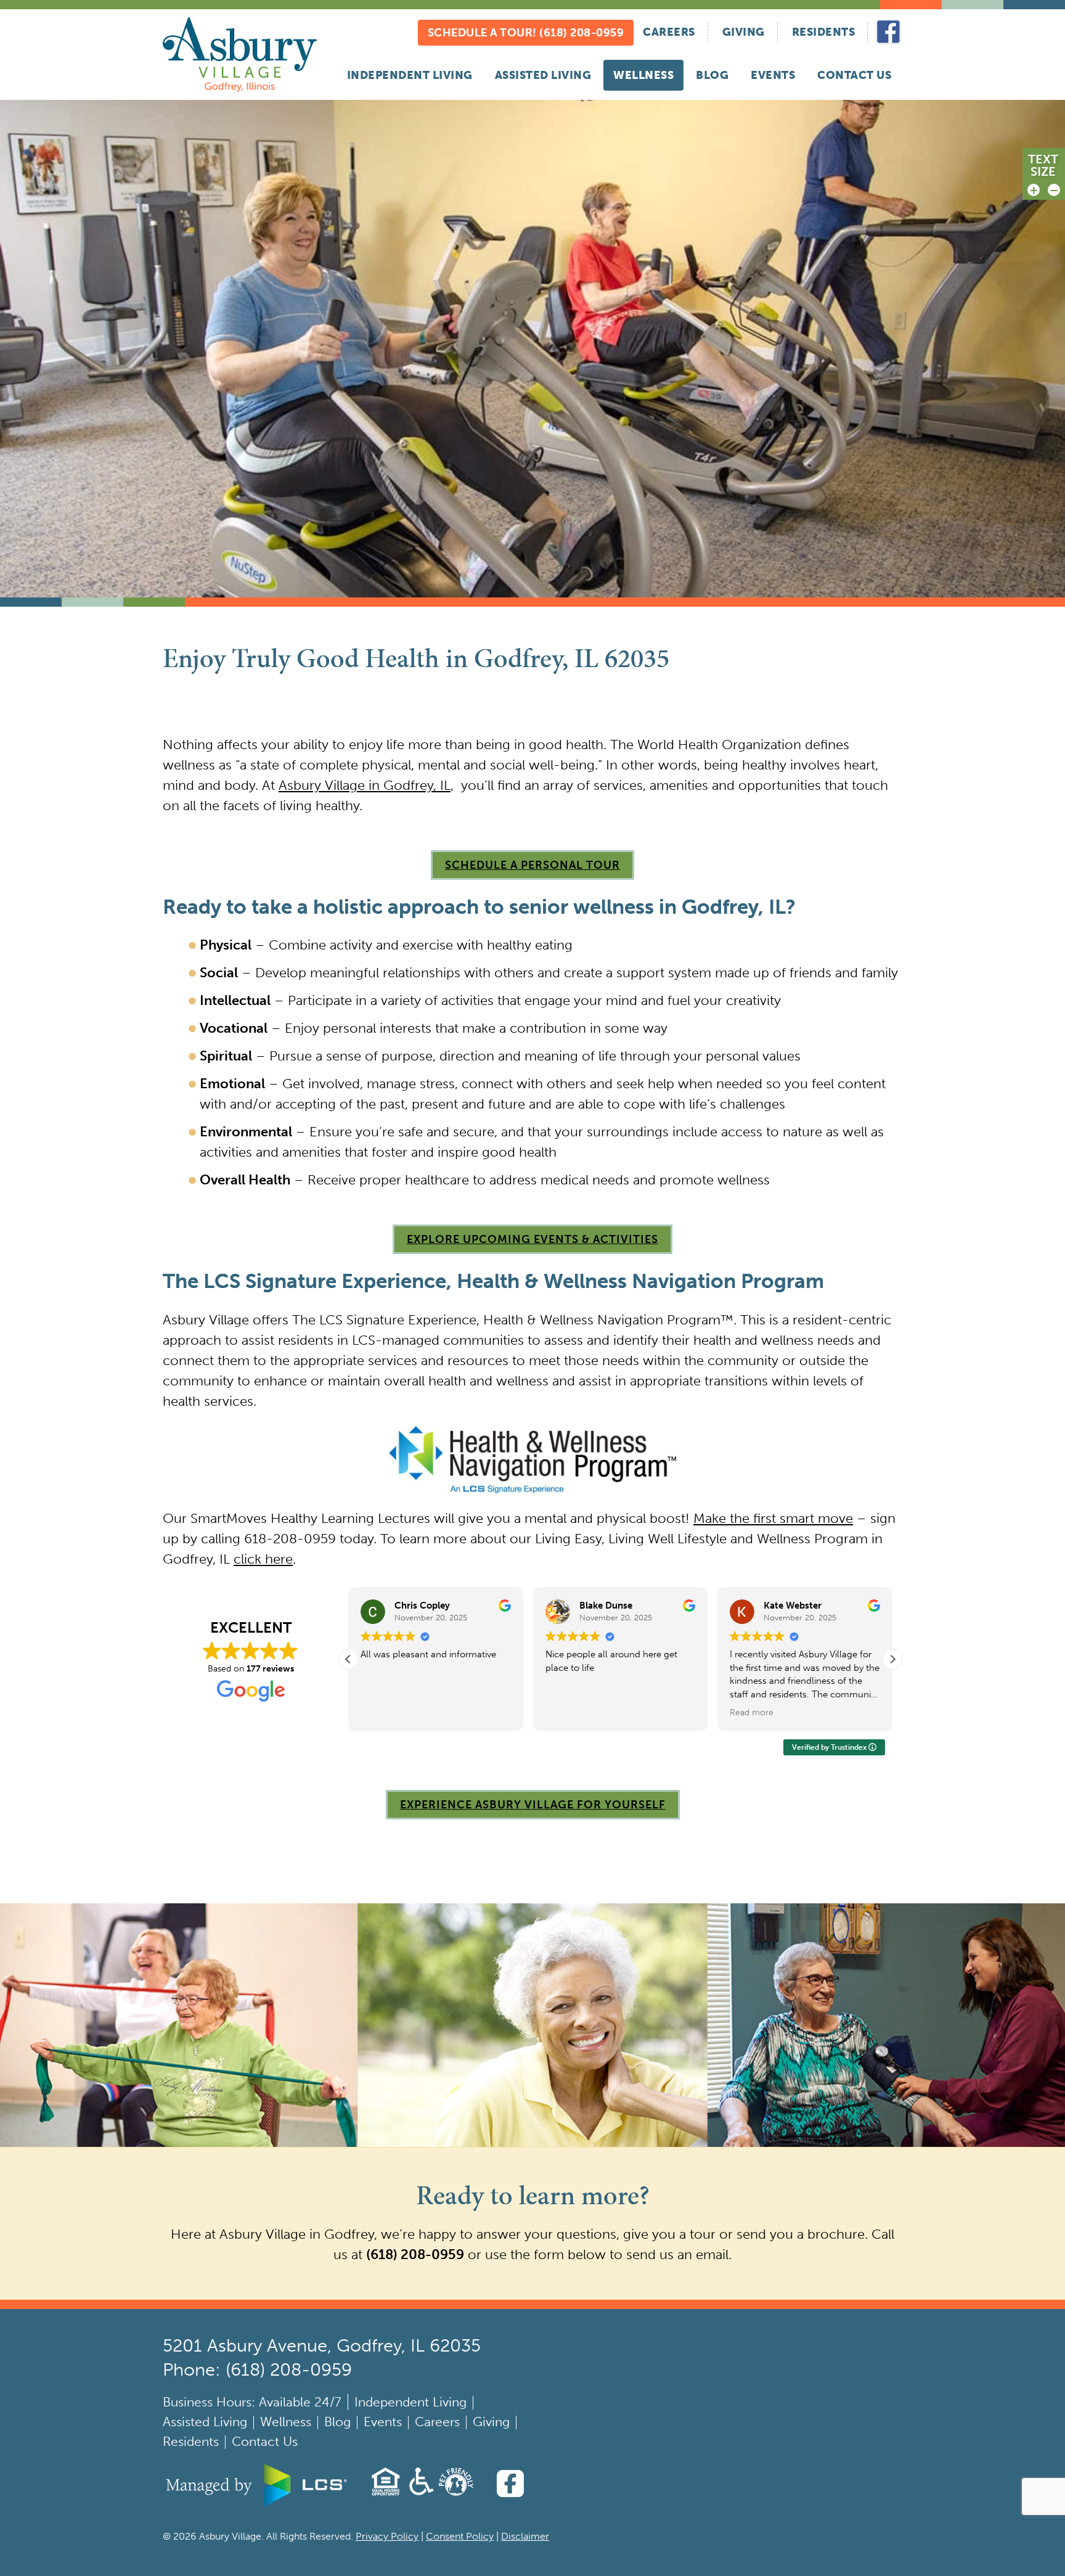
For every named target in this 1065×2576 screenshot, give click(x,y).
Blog (712, 75)
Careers (669, 32)
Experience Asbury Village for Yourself (533, 1805)
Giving (744, 32)
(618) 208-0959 (415, 2254)
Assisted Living (543, 75)
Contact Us (854, 75)
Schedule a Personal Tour (532, 865)
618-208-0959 (290, 1539)
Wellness (643, 75)
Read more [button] (567, 1713)
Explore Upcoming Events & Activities (532, 1239)
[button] (892, 1659)
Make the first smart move (773, 1518)
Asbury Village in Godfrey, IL (365, 785)
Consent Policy (460, 2536)
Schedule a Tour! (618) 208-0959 (526, 33)
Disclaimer (525, 2536)
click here (263, 1559)
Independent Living (410, 75)
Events (773, 75)
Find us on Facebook (889, 32)
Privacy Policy (387, 2536)
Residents (824, 32)
